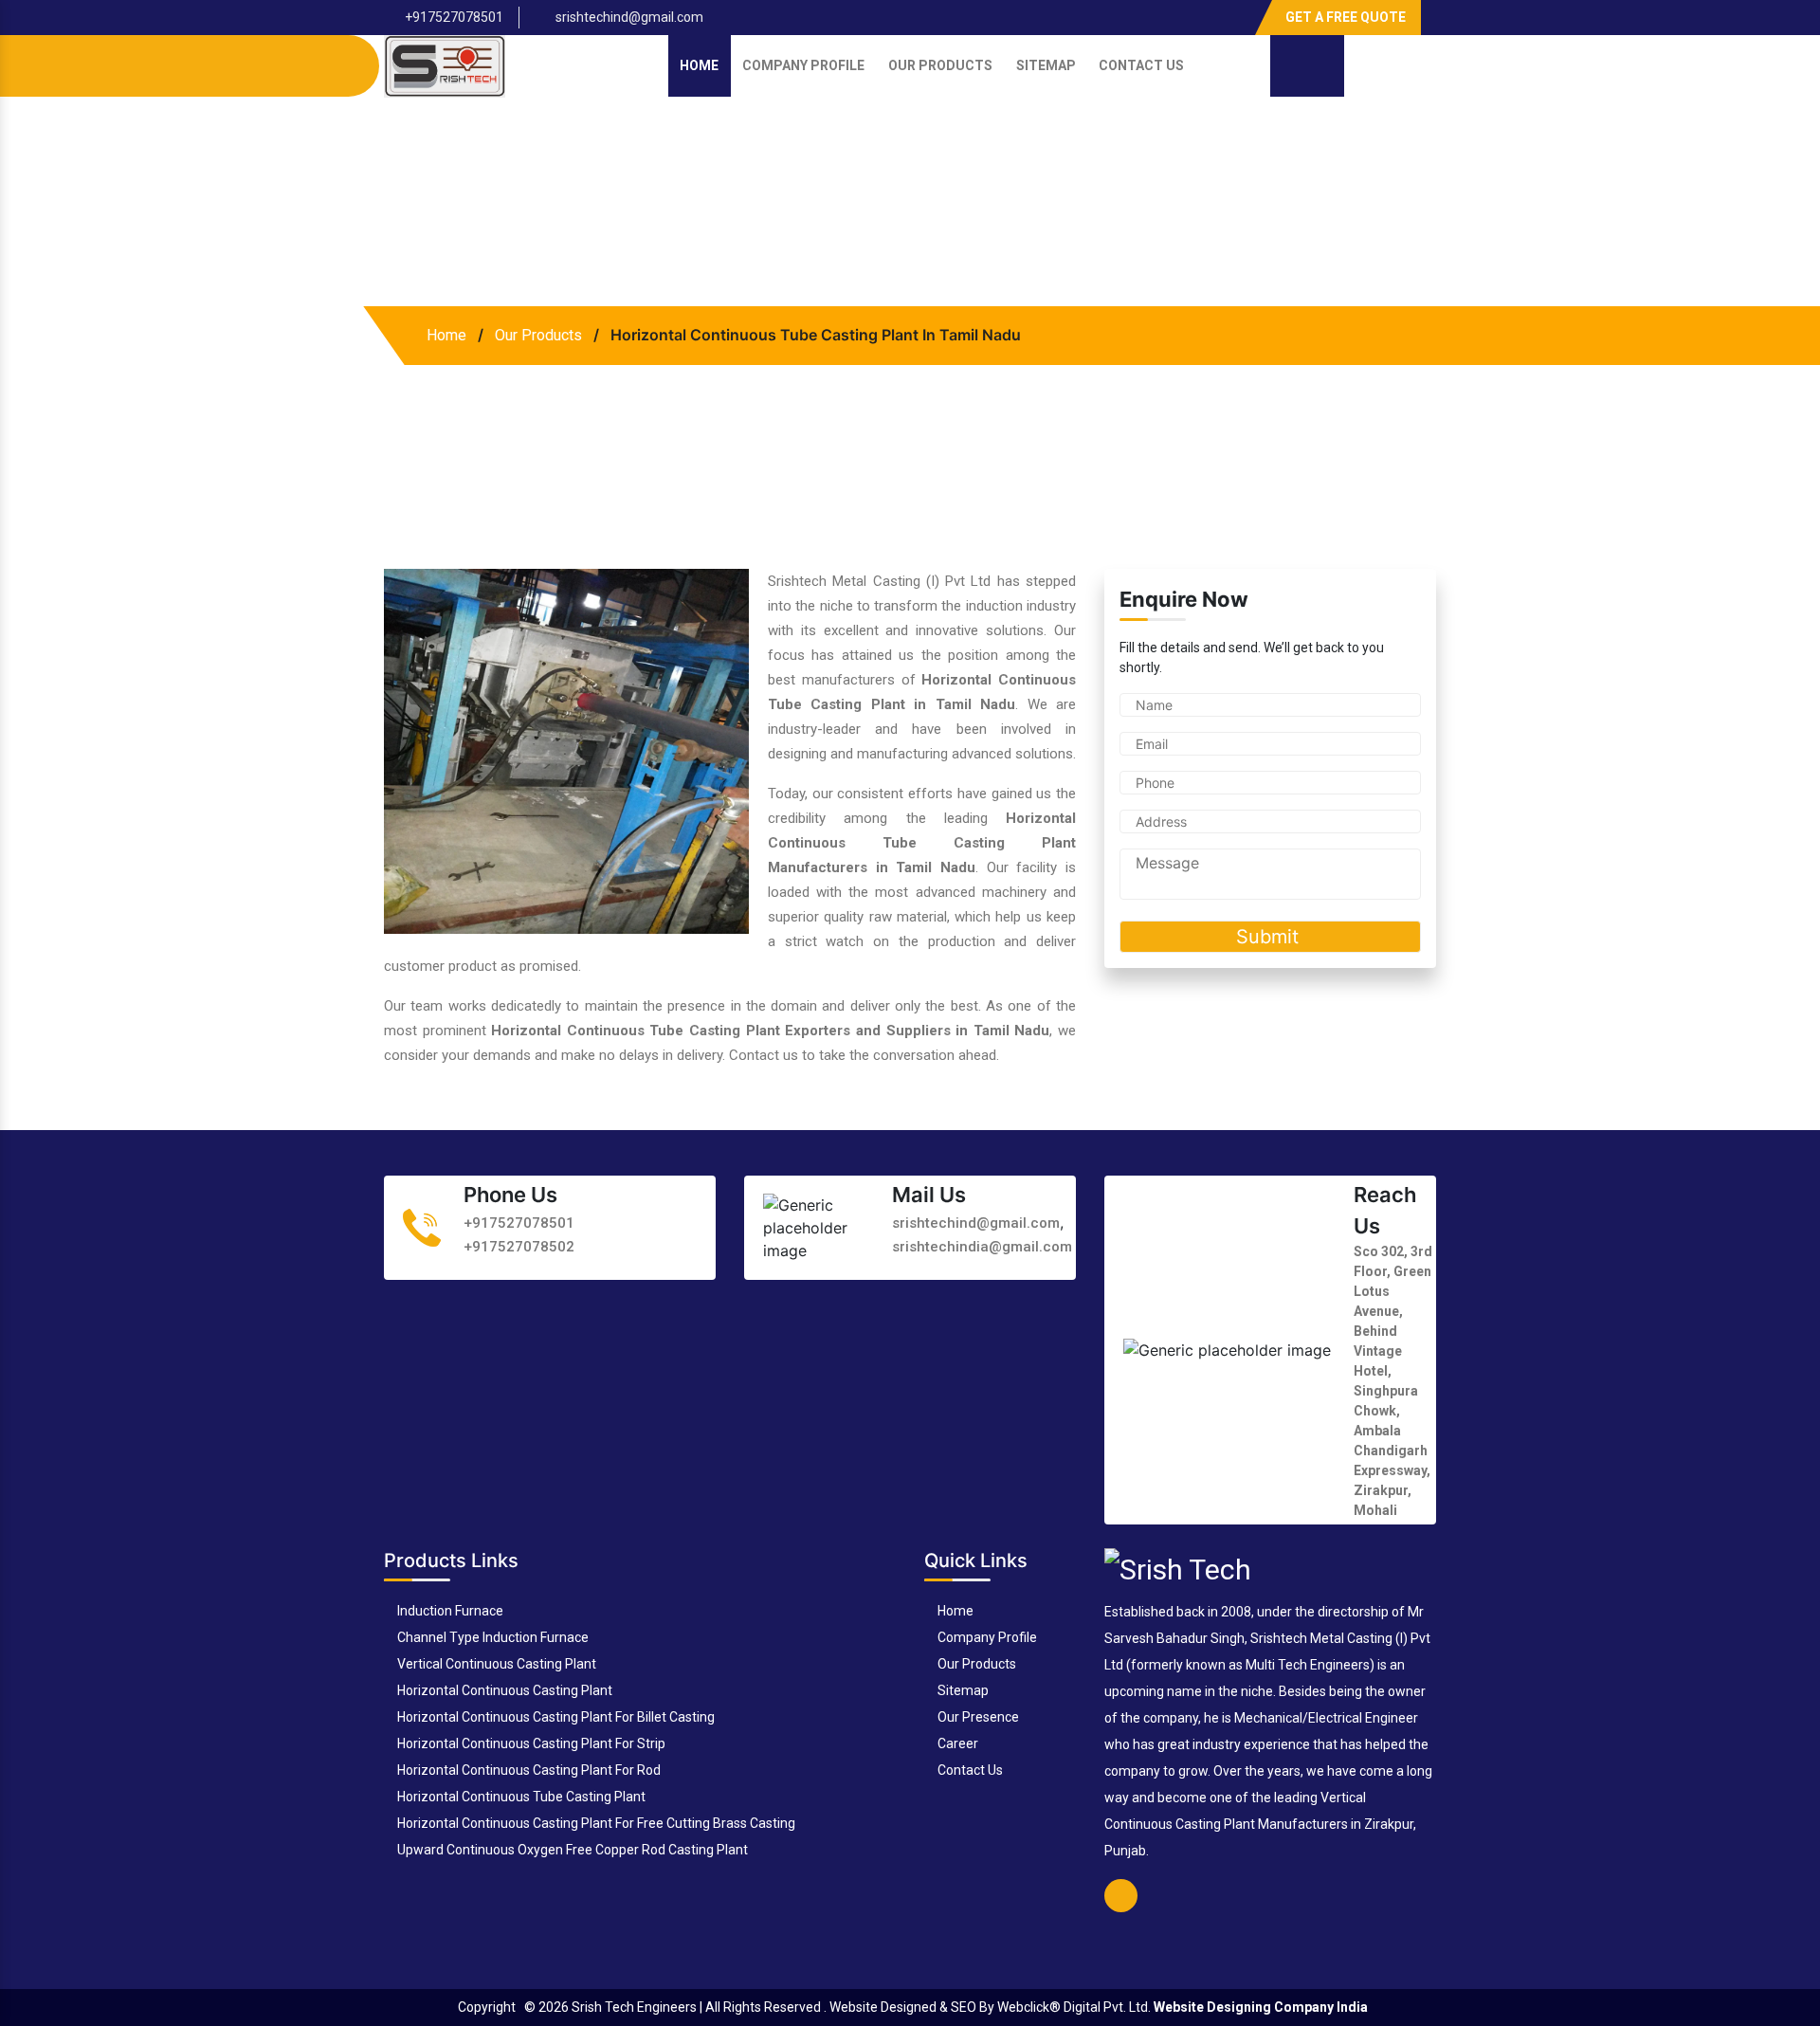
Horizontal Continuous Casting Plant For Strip (530, 1743)
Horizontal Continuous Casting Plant (503, 1690)
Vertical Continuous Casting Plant (495, 1664)
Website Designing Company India (1261, 2007)
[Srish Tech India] (445, 65)
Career (956, 1743)
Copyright (487, 2007)
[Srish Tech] (1178, 1568)
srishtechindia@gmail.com (982, 1246)
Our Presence (977, 1717)
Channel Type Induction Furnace (491, 1637)
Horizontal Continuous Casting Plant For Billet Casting (555, 1717)
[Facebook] (1235, 10)
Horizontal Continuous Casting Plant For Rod (528, 1770)
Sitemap (1046, 65)
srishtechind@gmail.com (628, 17)
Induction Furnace (449, 1611)
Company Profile (803, 65)
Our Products (940, 65)
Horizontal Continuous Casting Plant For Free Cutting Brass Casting (595, 1823)
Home (699, 65)
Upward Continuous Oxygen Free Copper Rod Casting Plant (571, 1850)
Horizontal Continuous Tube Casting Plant (520, 1797)
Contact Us (1141, 65)
